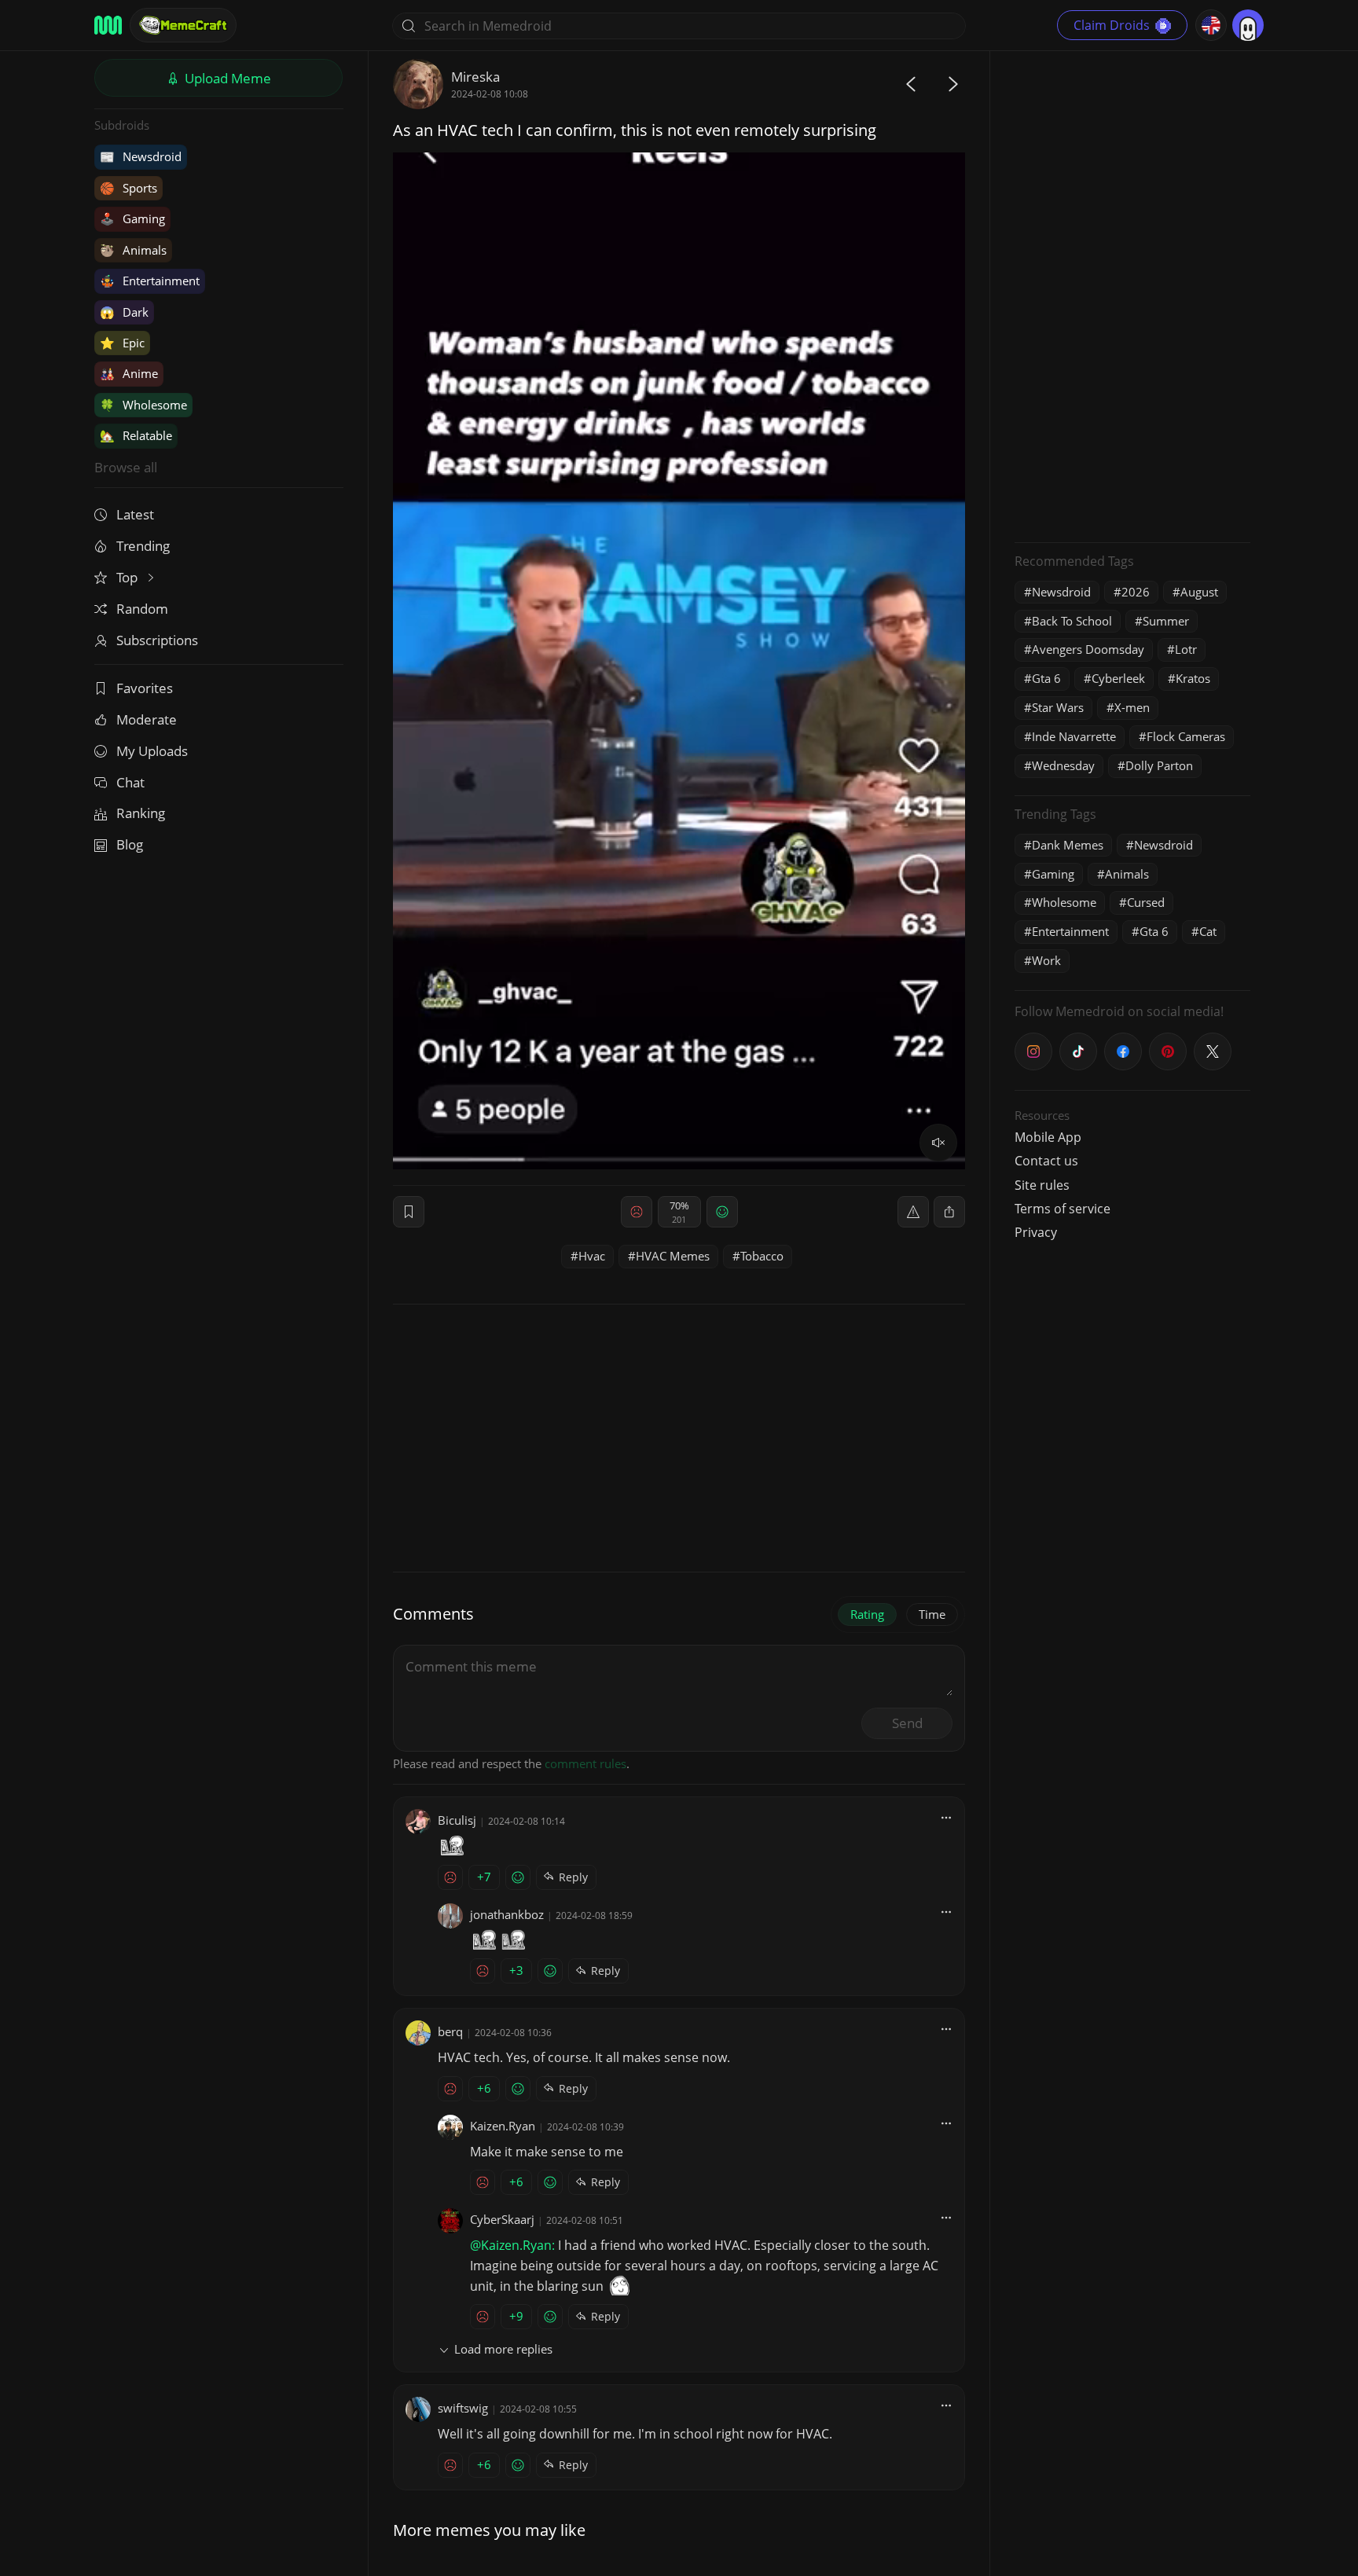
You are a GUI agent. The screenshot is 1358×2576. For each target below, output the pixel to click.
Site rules (1042, 1185)
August (1199, 592)
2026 (1136, 592)
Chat (130, 782)
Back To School (1072, 621)
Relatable (136, 435)
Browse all (126, 467)
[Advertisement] (1132, 295)
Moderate (147, 719)
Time (932, 1614)
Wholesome (143, 405)
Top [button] (128, 577)
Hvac (592, 1256)
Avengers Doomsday (1088, 649)
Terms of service (1063, 1209)
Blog (130, 844)
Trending (143, 546)
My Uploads (152, 751)
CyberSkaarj (502, 2219)
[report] (913, 1212)
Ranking (141, 813)
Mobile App (1048, 1137)
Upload (226, 78)
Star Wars (1058, 707)
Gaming (132, 218)
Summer (1166, 621)
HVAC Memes (673, 1256)
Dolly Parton (1159, 765)
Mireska (475, 77)
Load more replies (503, 2349)
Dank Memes (1068, 845)
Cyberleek (1118, 678)
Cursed (1146, 902)
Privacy (1036, 1232)
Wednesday (1063, 765)
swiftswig (463, 2408)
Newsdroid (141, 156)
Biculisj (457, 1820)
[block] (949, 1212)
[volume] (938, 1143)
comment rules (585, 1763)
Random (142, 609)
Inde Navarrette (1074, 736)
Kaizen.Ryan (503, 2126)
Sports (128, 188)
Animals (133, 250)
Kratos (1193, 678)
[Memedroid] (108, 25)
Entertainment (150, 281)
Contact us (1046, 1161)
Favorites (145, 688)
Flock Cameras (1186, 736)
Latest (135, 514)
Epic (122, 343)
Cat (1208, 931)
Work (1046, 960)
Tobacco (762, 1256)
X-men (1132, 707)
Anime (129, 373)
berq (450, 2031)
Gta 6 (1046, 678)
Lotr (1186, 649)
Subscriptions (157, 640)
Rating (867, 1614)
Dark (124, 312)
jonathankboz (507, 1914)
